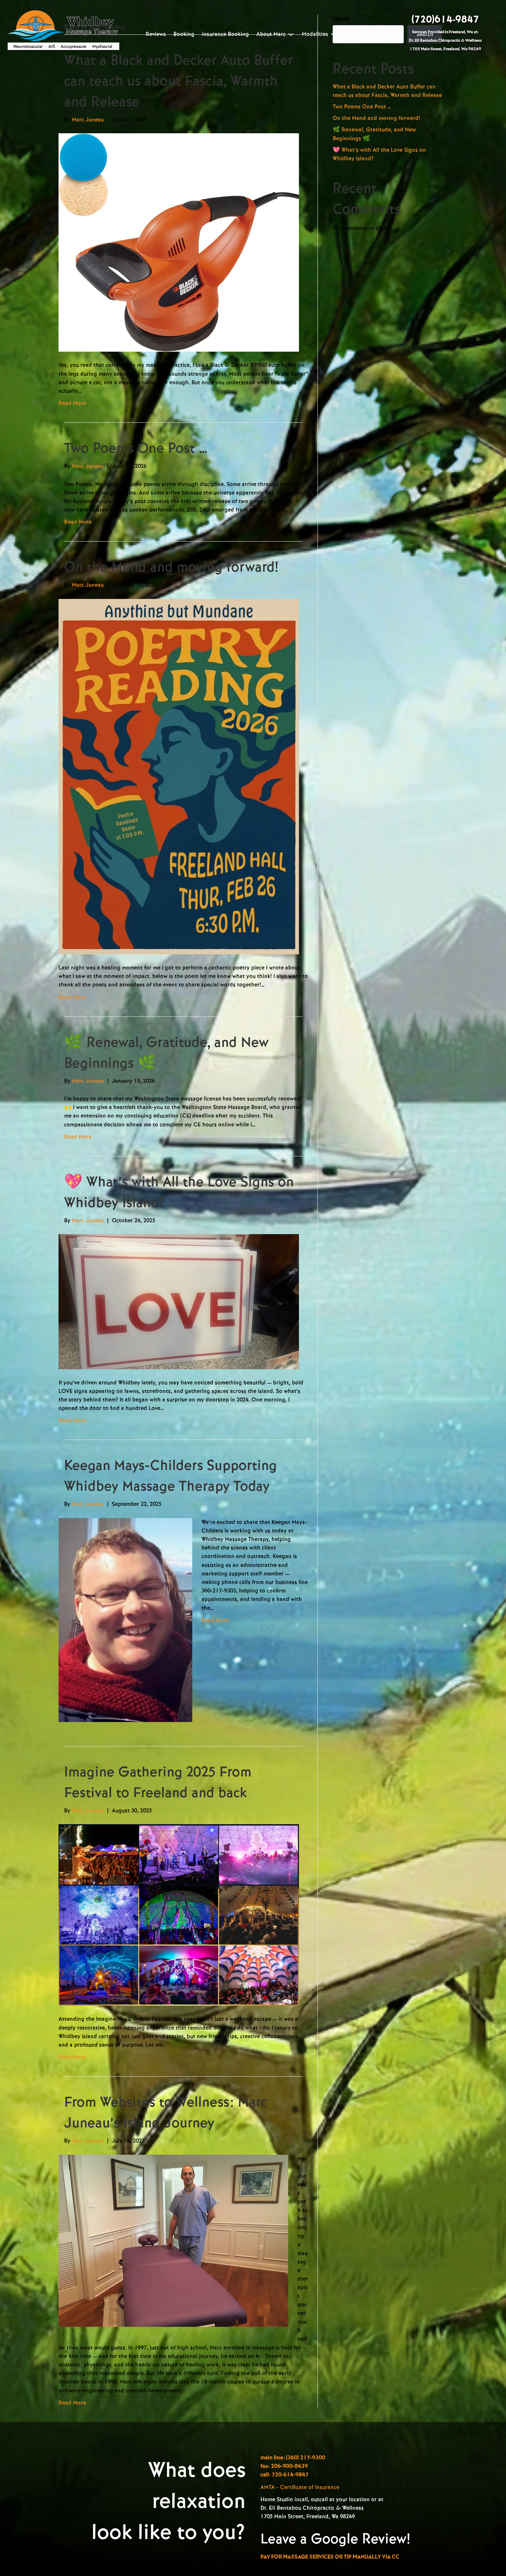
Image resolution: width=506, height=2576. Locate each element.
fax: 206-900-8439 (284, 2466)
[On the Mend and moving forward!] (179, 776)
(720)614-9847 (445, 20)
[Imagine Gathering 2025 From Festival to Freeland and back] (179, 1915)
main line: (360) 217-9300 (293, 2458)
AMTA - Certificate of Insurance (300, 2487)
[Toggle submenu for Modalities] (333, 34)
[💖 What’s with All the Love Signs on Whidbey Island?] (179, 1301)
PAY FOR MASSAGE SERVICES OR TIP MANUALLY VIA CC (330, 2557)
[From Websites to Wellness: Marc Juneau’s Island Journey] (173, 2240)
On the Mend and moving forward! (171, 567)
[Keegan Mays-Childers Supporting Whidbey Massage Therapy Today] (125, 1619)
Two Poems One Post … (136, 448)
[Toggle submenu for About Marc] (291, 34)
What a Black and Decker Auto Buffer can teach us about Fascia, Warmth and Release (179, 81)
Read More (72, 403)
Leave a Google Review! (335, 2539)
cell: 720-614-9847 (284, 2475)
